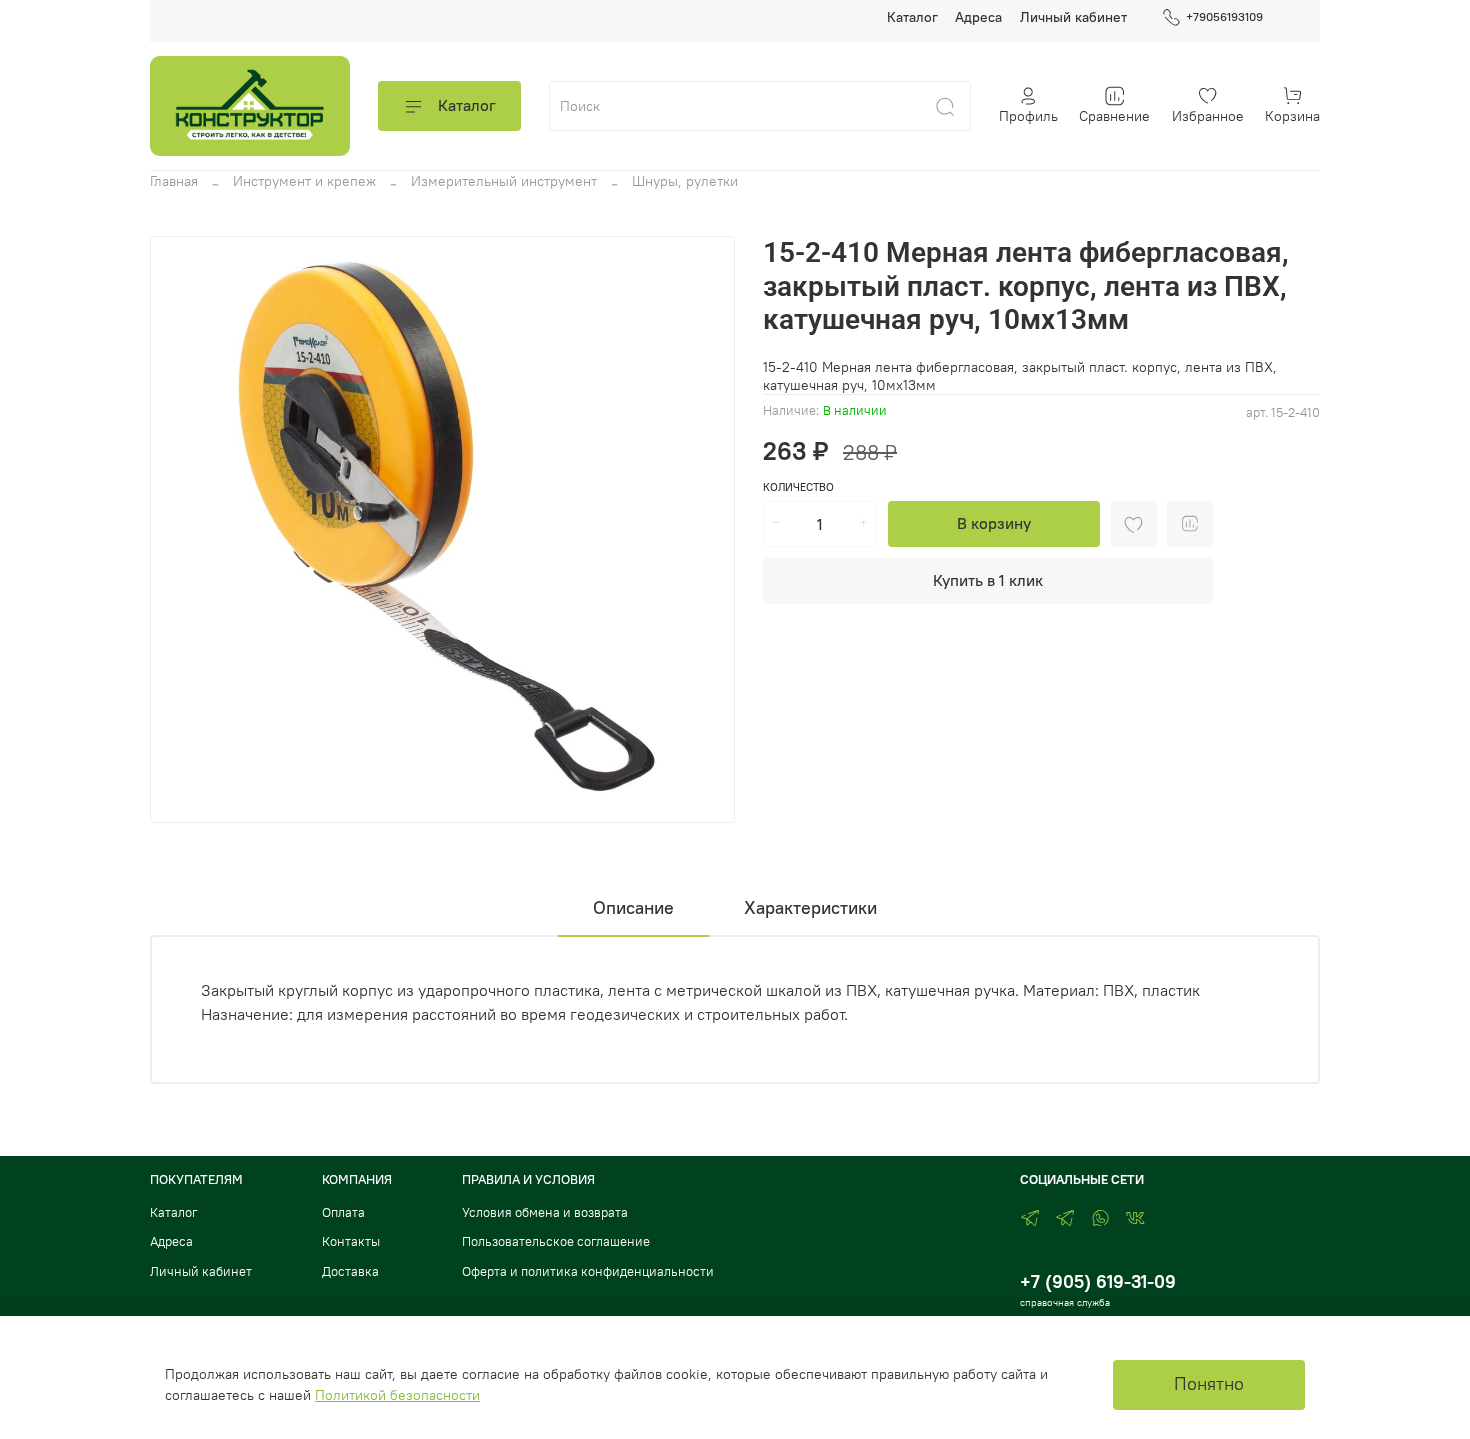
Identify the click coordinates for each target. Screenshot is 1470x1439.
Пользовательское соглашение (556, 1241)
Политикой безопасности (397, 1395)
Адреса (978, 17)
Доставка (350, 1271)
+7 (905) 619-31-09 (1098, 1281)
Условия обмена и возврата (545, 1212)
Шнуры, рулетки (685, 181)
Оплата (343, 1212)
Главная (174, 181)
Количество (798, 487)
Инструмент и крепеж (304, 181)
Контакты (351, 1241)
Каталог (912, 17)
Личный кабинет (1073, 17)
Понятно (1209, 1384)
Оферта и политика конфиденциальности (588, 1271)
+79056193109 (1224, 16)
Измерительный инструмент (504, 181)
